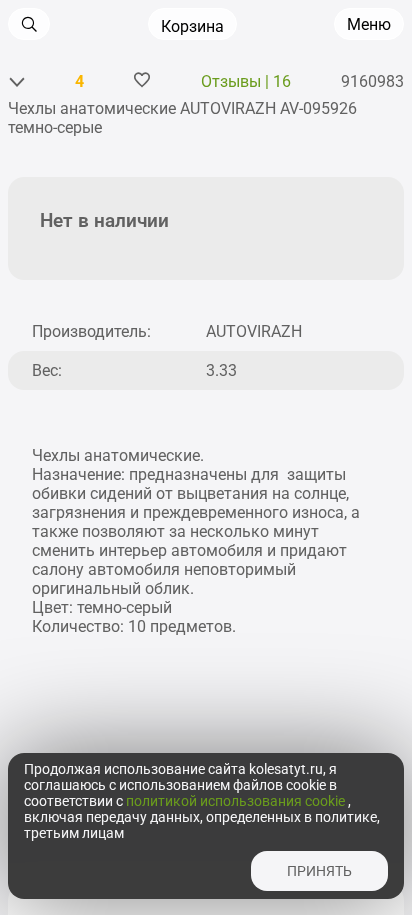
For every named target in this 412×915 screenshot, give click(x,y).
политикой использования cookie (237, 801)
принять (319, 871)
